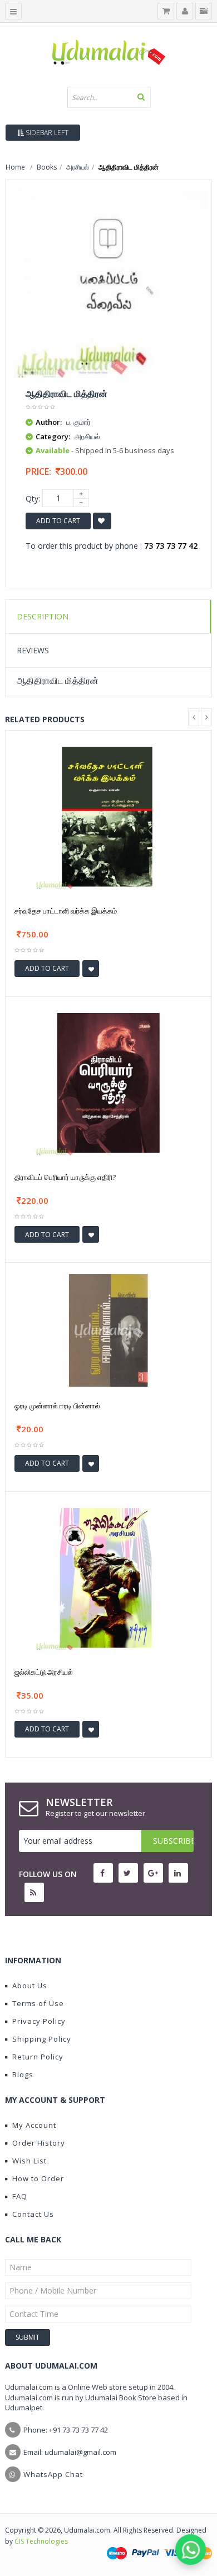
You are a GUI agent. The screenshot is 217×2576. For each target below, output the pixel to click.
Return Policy (38, 2057)
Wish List (29, 2161)
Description (43, 616)
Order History (39, 2143)
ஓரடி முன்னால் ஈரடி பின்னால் (57, 1406)
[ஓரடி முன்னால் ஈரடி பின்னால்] (108, 1329)
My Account (34, 2125)
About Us (30, 1986)
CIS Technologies (41, 2541)
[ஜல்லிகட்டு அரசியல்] (108, 1577)
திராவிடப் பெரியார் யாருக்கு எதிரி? (65, 1177)
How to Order (38, 2178)
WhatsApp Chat (53, 2474)
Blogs (23, 2074)
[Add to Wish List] (91, 969)
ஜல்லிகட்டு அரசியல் (44, 1672)
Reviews (33, 650)
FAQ (20, 2196)
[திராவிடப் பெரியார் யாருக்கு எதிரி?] (108, 1082)
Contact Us (33, 2214)
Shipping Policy (42, 2039)
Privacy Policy (39, 2021)
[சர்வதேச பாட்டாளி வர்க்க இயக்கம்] (108, 816)
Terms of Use (38, 2003)
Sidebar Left (46, 133)
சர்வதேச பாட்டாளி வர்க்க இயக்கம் (66, 911)
